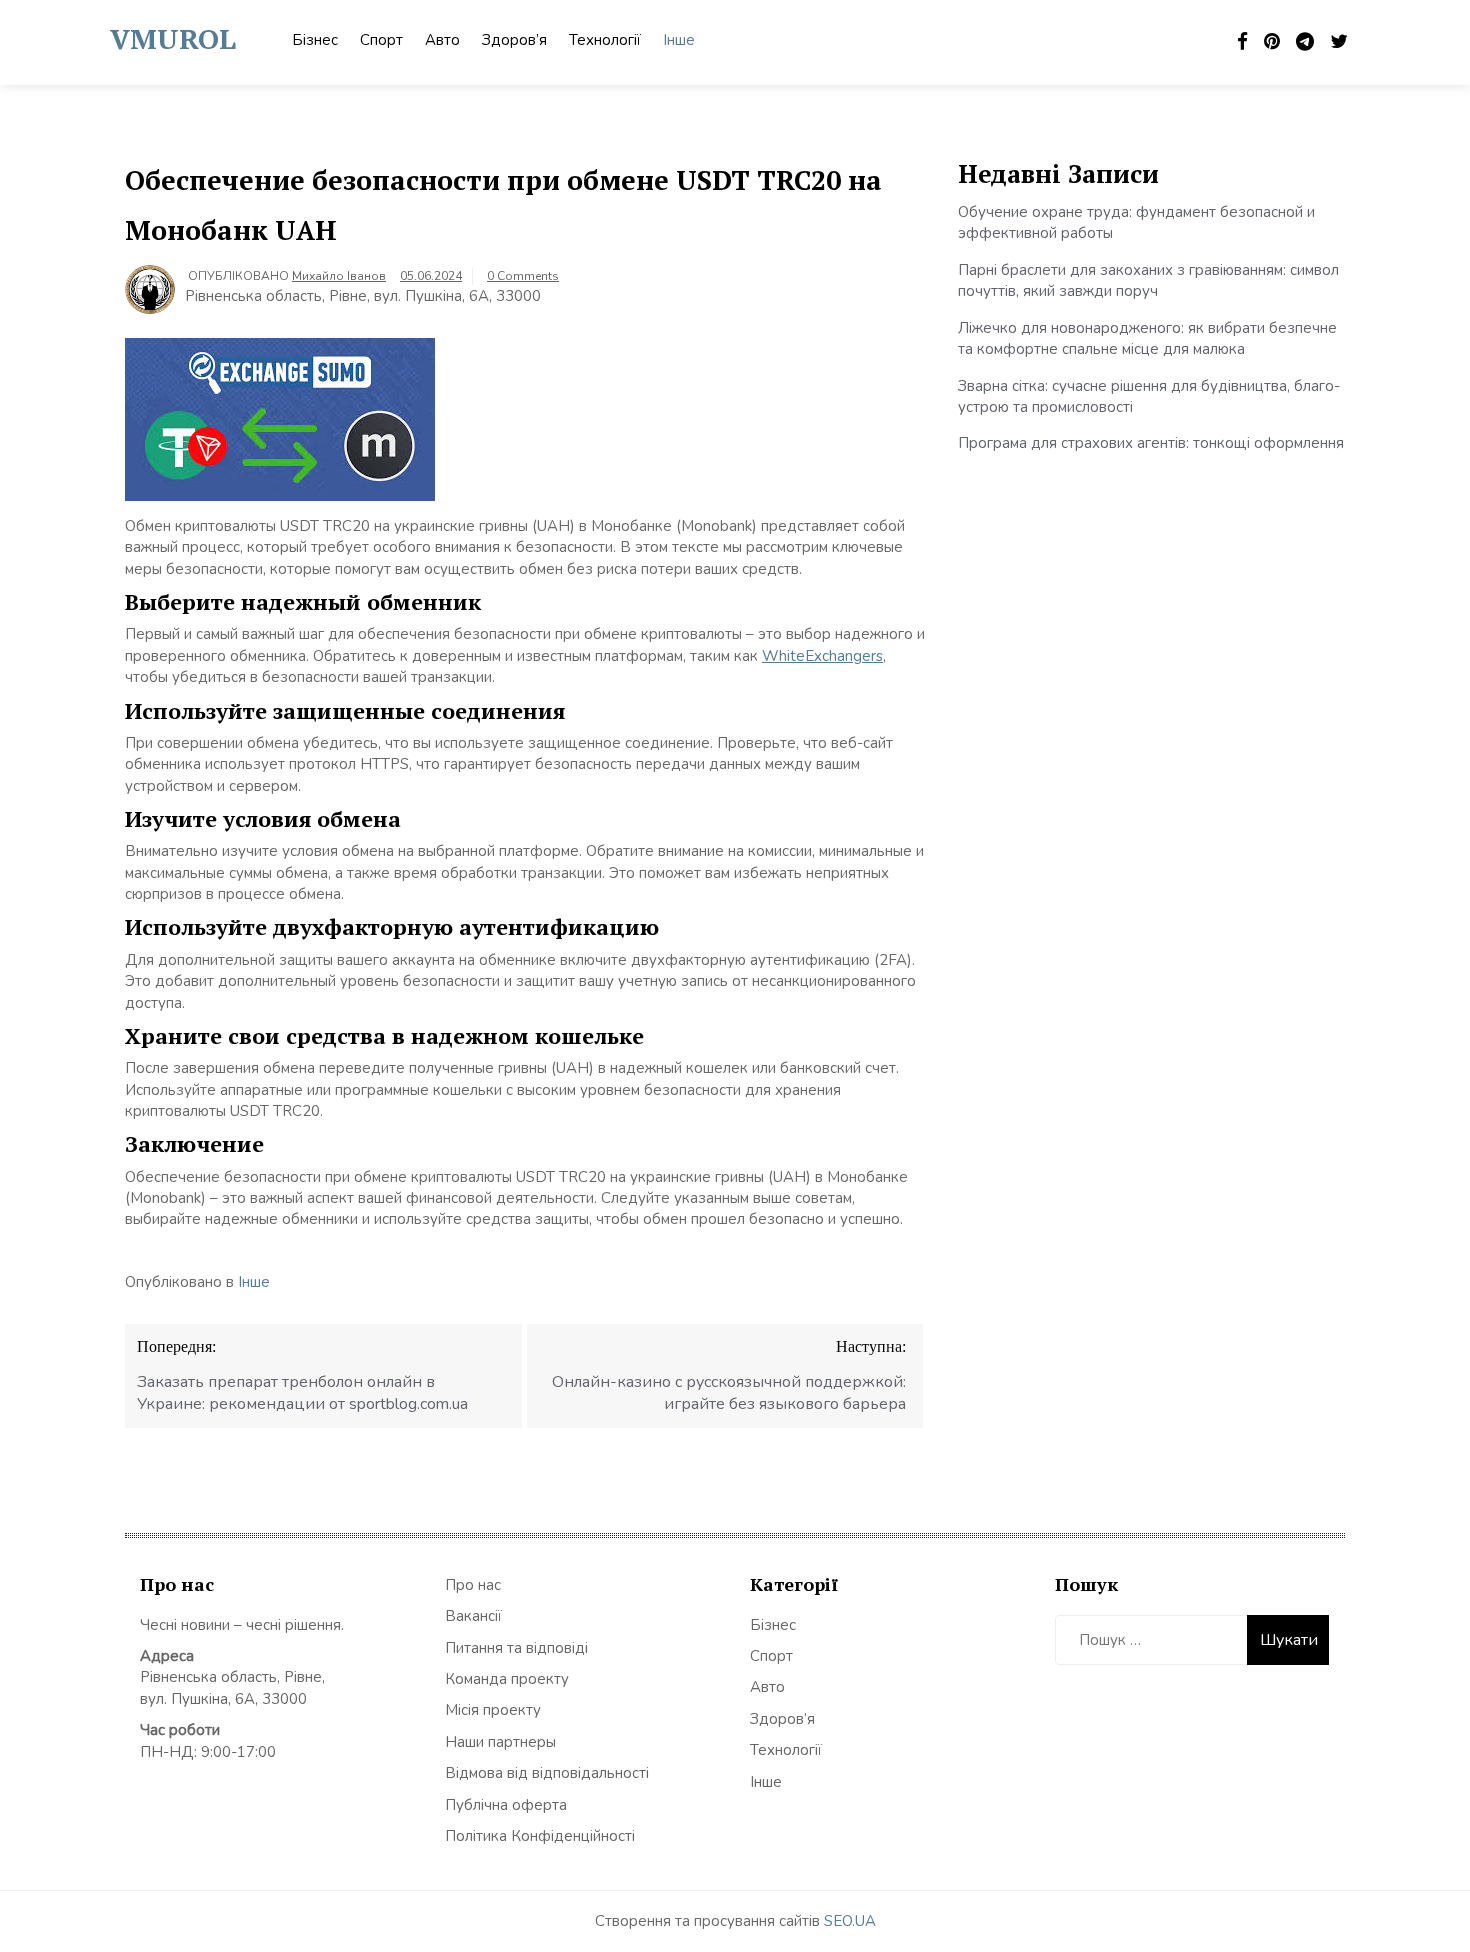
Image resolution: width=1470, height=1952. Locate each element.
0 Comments (523, 276)
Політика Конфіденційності (540, 1836)
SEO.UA (850, 1921)
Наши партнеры (500, 1742)
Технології (605, 40)
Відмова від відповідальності (547, 1773)
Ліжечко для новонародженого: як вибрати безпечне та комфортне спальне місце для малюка (1147, 338)
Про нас (473, 1585)
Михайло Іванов (339, 276)
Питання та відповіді (516, 1648)
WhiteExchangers (822, 656)
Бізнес (315, 40)
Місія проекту (493, 1710)
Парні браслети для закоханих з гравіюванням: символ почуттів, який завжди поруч (1148, 280)
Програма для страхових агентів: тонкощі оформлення (1151, 443)
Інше (679, 40)
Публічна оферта (506, 1805)
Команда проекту (507, 1679)
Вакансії (473, 1616)
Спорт (381, 40)
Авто (442, 40)
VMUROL (173, 38)
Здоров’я (514, 40)
